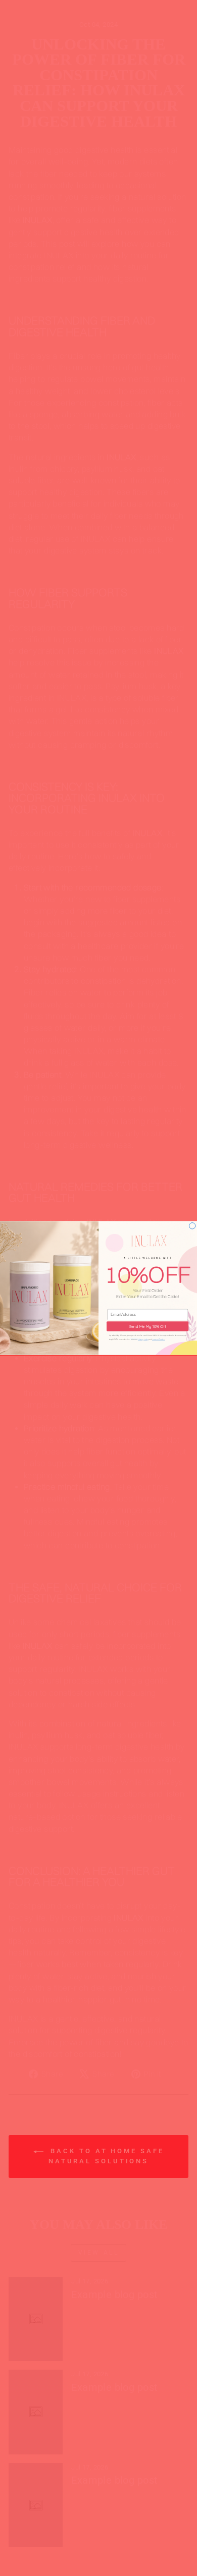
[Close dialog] (192, 1226)
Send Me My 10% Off (148, 1326)
